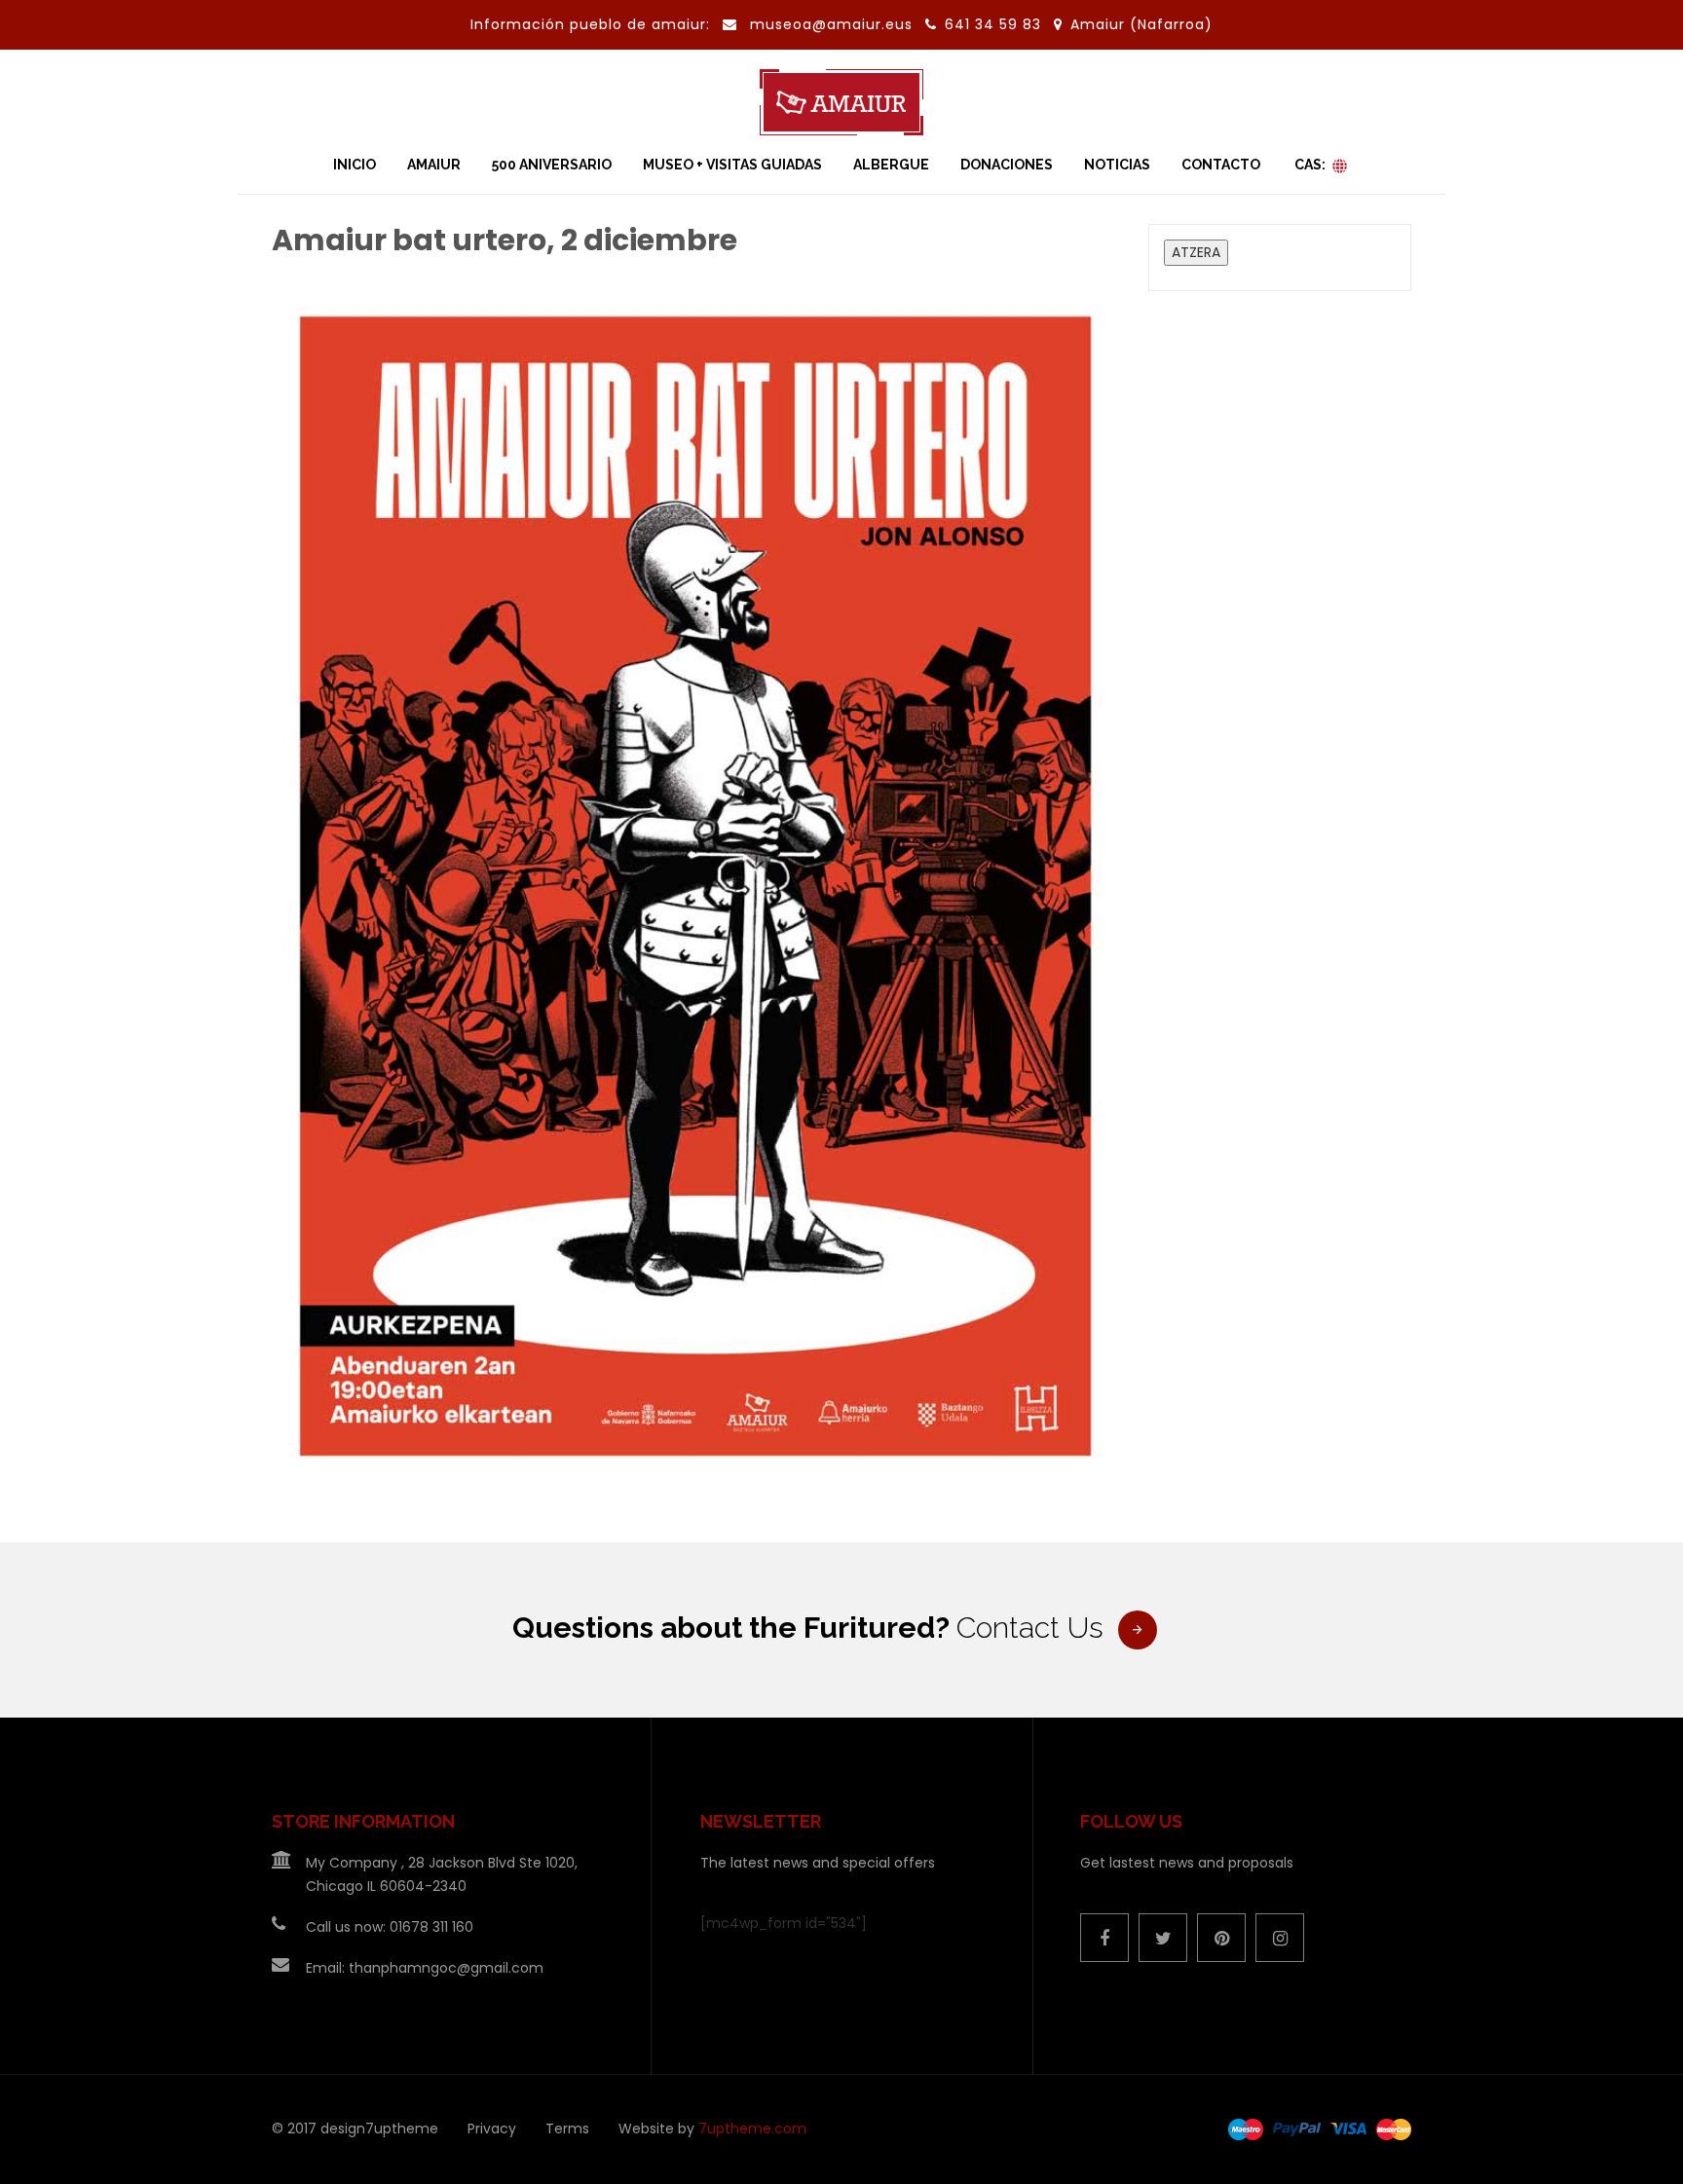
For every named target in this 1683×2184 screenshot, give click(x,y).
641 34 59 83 (995, 24)
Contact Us (1030, 1628)
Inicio (355, 165)
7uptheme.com (752, 2128)
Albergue (891, 165)
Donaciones (1007, 165)
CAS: (1310, 165)
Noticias (1117, 165)
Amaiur (434, 165)
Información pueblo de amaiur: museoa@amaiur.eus (692, 24)
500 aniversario (552, 165)
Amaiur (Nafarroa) (1141, 24)
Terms (567, 2128)
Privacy (492, 2128)
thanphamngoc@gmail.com (446, 1968)
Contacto (1221, 165)
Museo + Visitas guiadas (732, 165)
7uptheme (402, 2128)
